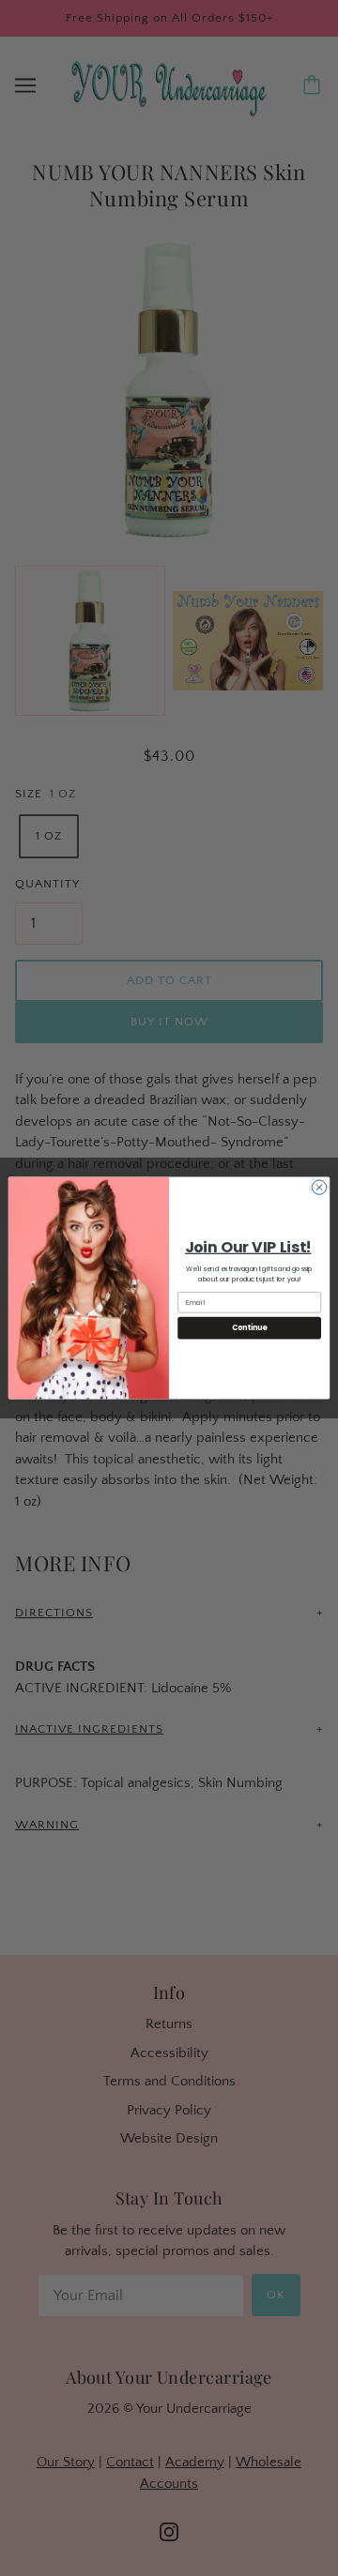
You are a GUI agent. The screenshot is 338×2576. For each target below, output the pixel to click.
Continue (250, 1328)
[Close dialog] (319, 1187)
